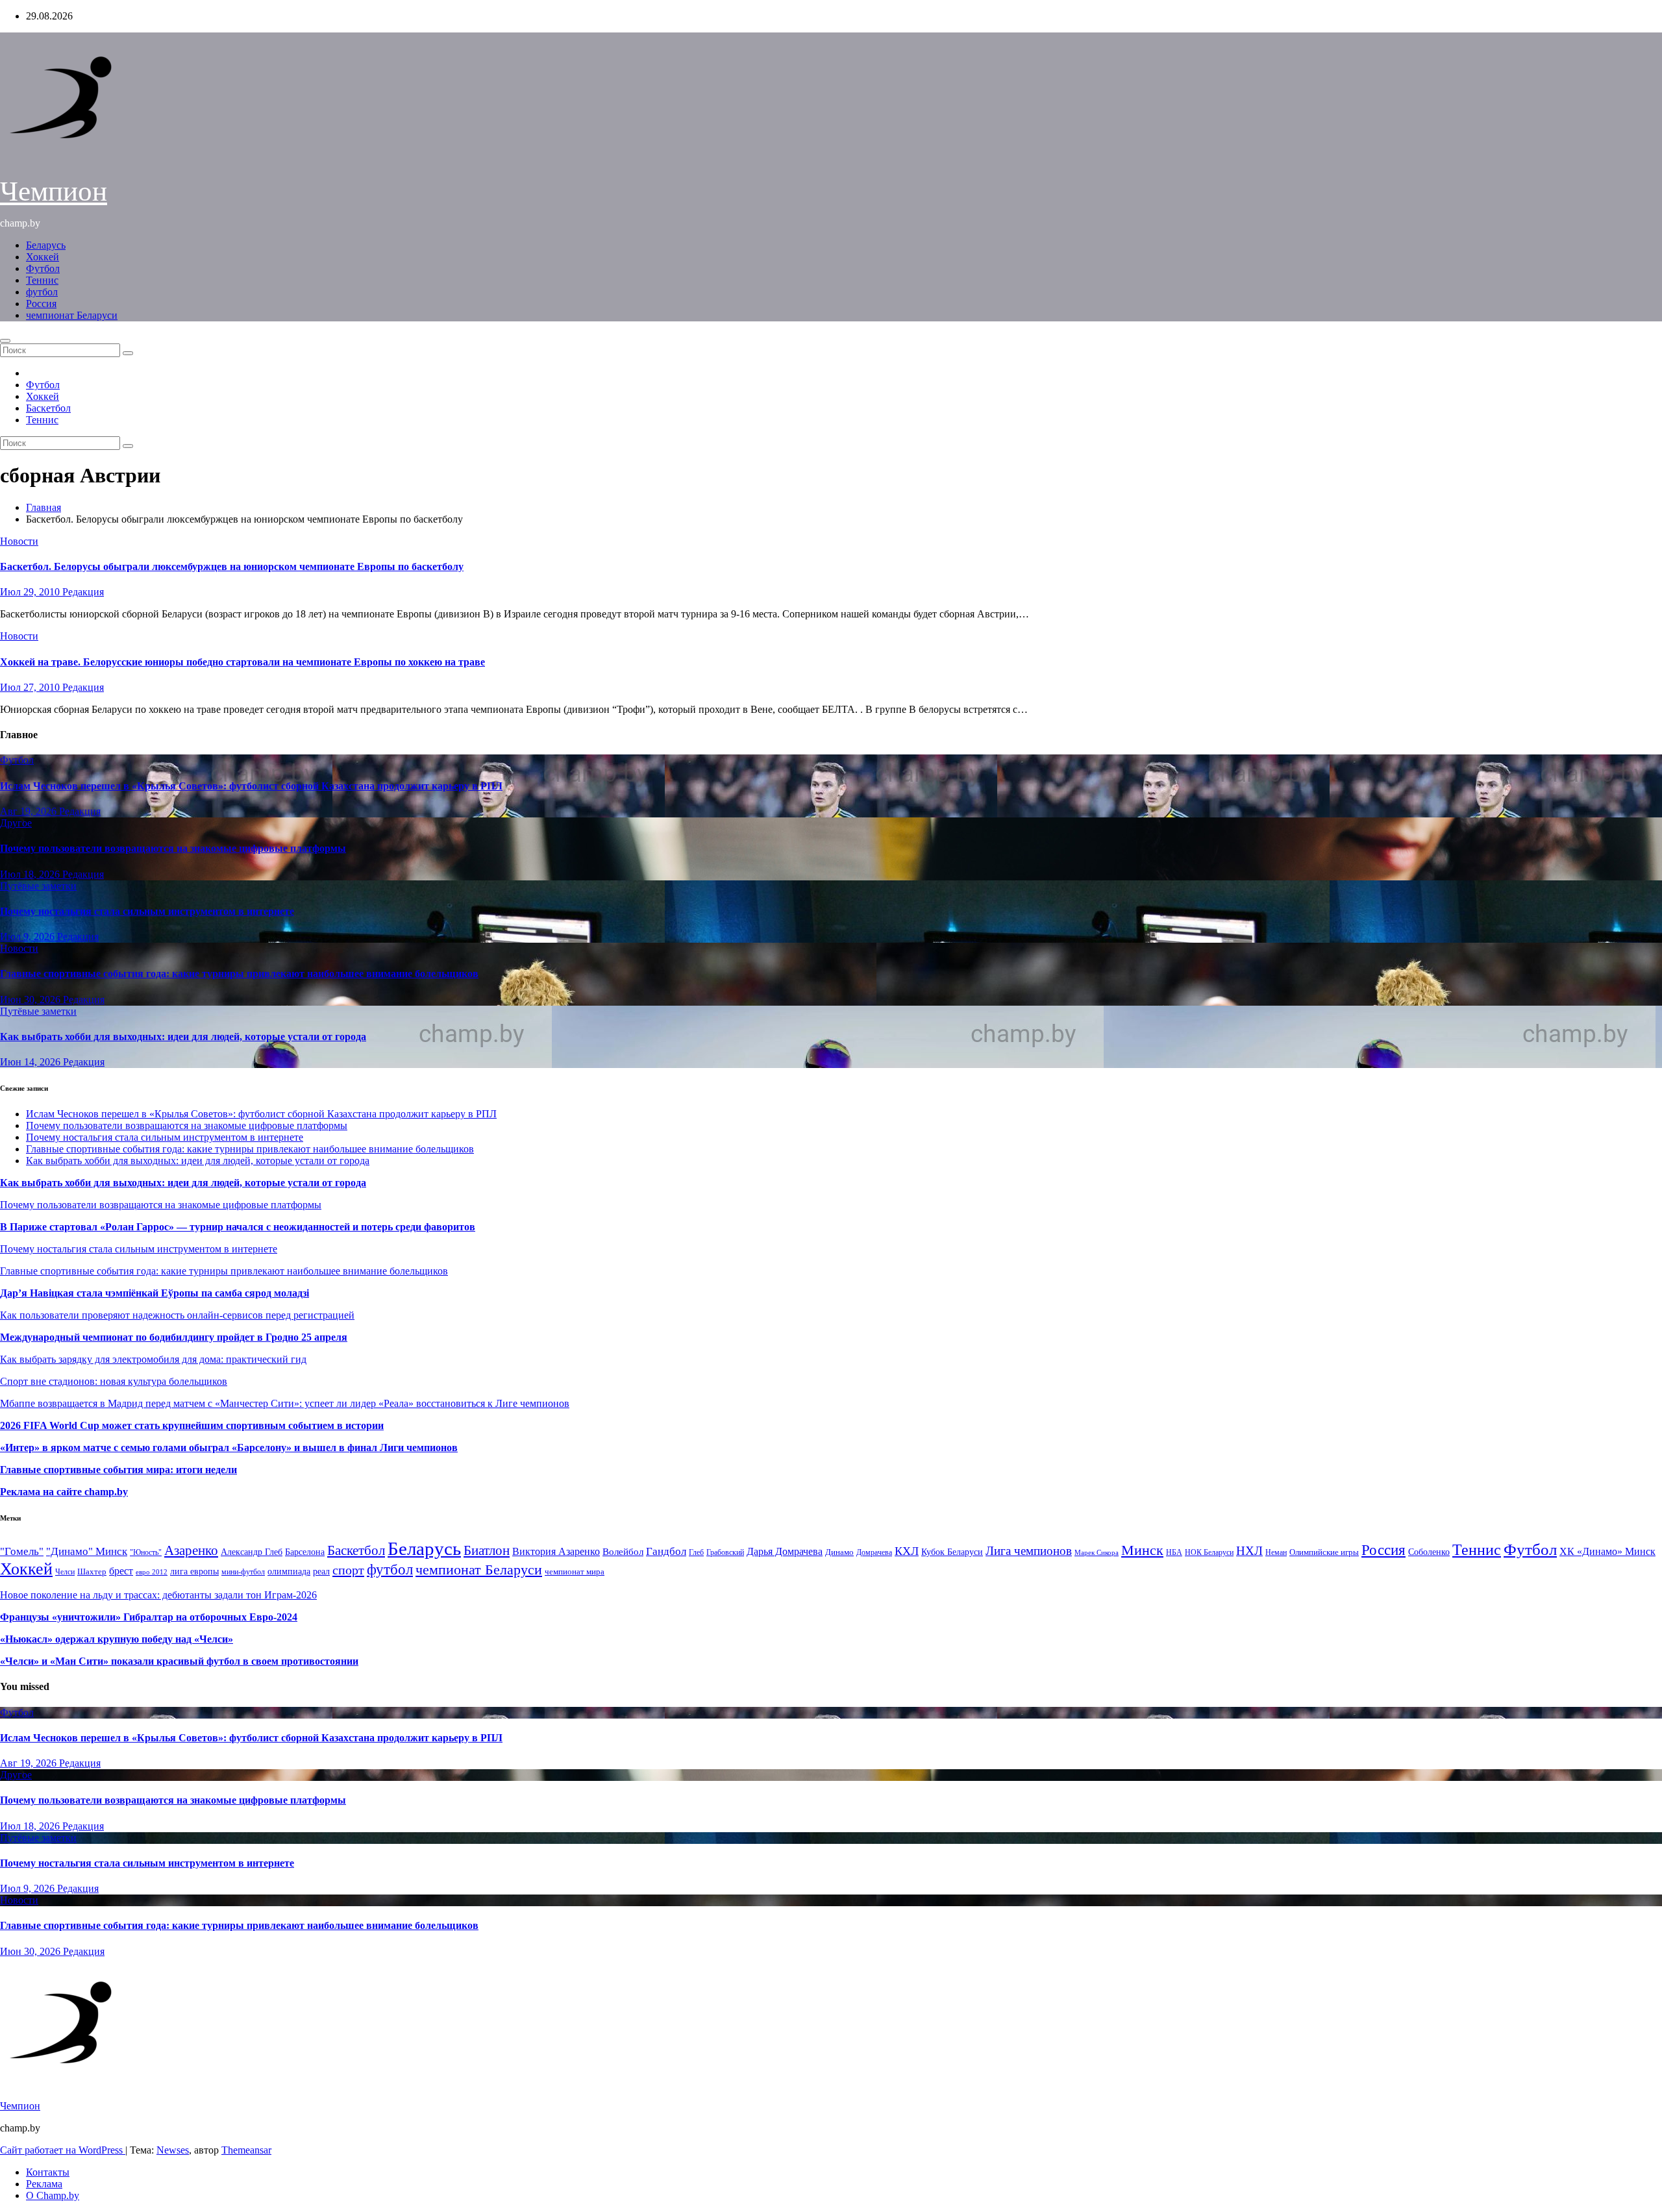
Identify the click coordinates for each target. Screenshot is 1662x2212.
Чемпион (54, 191)
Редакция (83, 592)
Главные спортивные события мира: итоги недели (118, 1470)
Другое (16, 823)
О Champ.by (53, 2195)
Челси (65, 1572)
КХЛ (907, 1551)
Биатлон (487, 1550)
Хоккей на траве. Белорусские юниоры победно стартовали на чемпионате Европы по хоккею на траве (242, 662)
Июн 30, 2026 (31, 1000)
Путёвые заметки (38, 886)
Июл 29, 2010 (31, 592)
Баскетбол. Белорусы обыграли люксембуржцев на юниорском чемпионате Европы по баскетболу (232, 566)
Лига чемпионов (1029, 1551)
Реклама (44, 2184)
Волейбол (623, 1551)
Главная (43, 507)
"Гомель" (22, 1551)
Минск (1142, 1550)
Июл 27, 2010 (31, 687)
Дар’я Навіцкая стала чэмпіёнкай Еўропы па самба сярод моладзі (155, 1293)
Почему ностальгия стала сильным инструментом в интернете (147, 911)
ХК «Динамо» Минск (1607, 1551)
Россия (41, 304)
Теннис (42, 280)
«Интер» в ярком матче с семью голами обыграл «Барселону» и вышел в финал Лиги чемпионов (229, 1448)
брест (121, 1571)
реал (321, 1572)
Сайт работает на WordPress (63, 2150)
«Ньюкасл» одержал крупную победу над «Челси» (117, 1639)
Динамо (839, 1552)
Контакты (48, 2172)
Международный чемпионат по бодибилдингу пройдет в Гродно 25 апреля (174, 1337)
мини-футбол (243, 1572)
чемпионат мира (575, 1572)
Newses (173, 2150)
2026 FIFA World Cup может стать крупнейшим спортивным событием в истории (192, 1425)
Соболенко (1429, 1552)
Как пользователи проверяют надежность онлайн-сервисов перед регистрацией (177, 1315)
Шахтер (92, 1572)
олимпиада (289, 1571)
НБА (1174, 1552)
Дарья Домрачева (785, 1551)
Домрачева (874, 1552)
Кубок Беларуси (952, 1552)
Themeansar (246, 2150)
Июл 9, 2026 (29, 937)
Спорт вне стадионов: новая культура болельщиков (114, 1381)
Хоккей (43, 257)
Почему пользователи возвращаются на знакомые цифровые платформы (173, 848)
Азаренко (191, 1550)
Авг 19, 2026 (30, 811)
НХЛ (1249, 1551)
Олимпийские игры (1324, 1552)
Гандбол (666, 1551)
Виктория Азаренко (556, 1551)
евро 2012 (152, 1572)
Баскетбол (48, 408)
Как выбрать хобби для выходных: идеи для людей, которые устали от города (183, 1037)
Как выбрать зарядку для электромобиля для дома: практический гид (153, 1359)
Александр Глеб (252, 1552)
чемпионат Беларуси (72, 315)
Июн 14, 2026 (31, 1062)
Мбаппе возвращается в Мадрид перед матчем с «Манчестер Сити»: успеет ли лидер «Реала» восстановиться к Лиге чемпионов (285, 1403)
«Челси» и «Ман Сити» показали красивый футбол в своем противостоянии (179, 1661)
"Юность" (146, 1552)
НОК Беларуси (1209, 1553)
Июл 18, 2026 (31, 874)
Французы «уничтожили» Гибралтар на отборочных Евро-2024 (149, 1617)
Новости (19, 541)
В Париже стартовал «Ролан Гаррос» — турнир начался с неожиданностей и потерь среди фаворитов (238, 1227)
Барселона (305, 1552)
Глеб (696, 1552)
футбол (42, 292)
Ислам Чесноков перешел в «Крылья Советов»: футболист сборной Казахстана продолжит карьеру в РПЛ (251, 786)
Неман (1276, 1553)
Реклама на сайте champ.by (64, 1492)
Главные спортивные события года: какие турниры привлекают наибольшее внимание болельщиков (239, 974)
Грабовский (725, 1553)
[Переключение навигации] (5, 341)
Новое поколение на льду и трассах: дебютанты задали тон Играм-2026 (158, 1595)
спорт (348, 1570)
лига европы (194, 1572)
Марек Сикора (1097, 1552)
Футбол (43, 268)
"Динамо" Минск (87, 1551)
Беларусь (46, 245)
